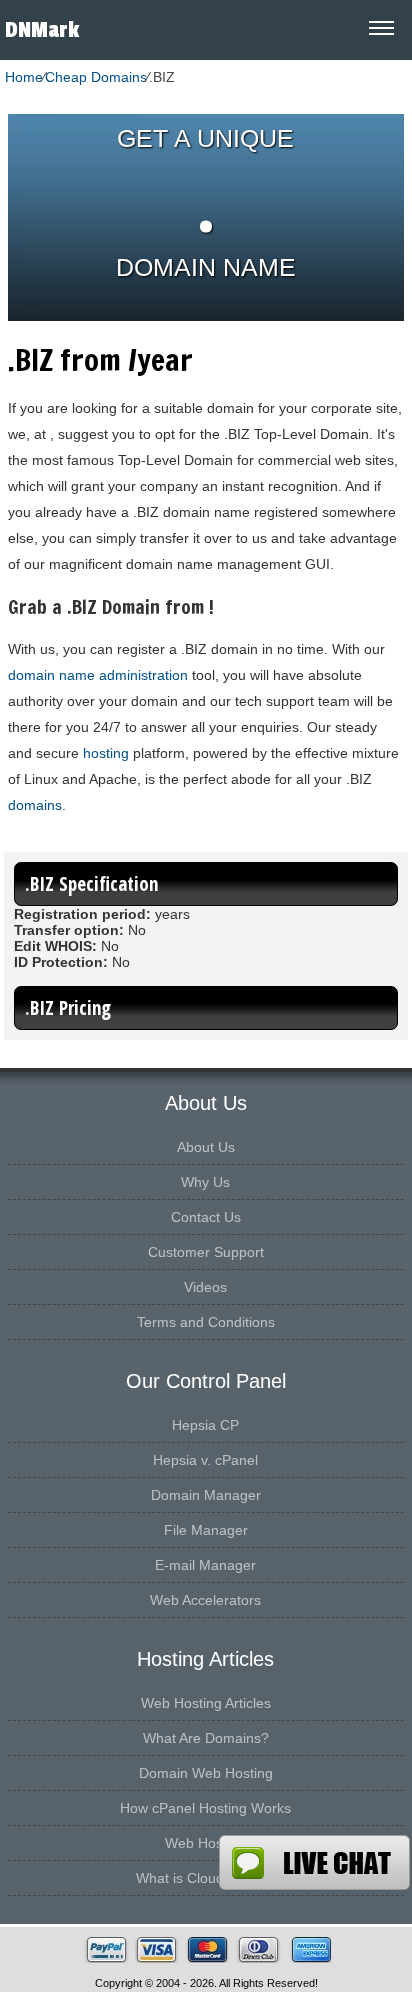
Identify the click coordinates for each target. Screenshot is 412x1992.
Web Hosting (205, 1843)
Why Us (205, 1182)
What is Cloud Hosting (206, 1878)
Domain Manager (206, 1495)
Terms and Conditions (206, 1322)
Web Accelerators (205, 1600)
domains (35, 805)
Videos (205, 1287)
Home (24, 77)
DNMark (42, 30)
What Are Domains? (206, 1738)
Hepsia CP (205, 1425)
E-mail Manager (205, 1565)
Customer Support (206, 1252)
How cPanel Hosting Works (205, 1808)
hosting (106, 753)
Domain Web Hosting (206, 1773)
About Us (206, 1147)
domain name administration (98, 675)
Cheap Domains (96, 77)
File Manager (206, 1530)
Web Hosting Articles (206, 1703)
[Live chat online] (314, 1862)
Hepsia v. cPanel (205, 1460)
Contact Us (206, 1217)
